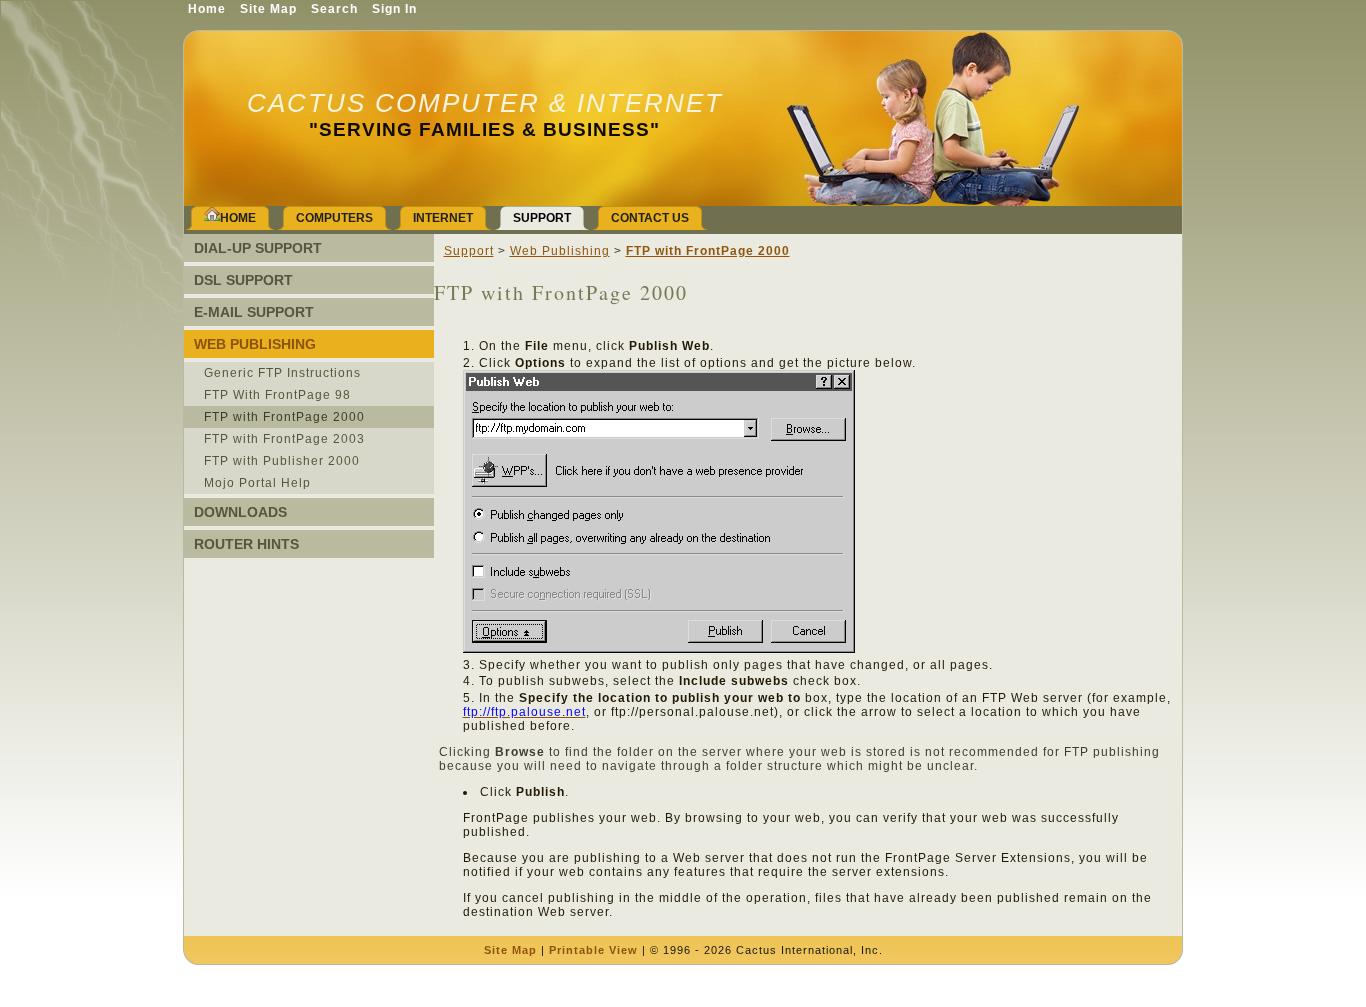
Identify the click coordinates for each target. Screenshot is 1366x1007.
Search (334, 9)
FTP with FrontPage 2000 (284, 417)
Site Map (510, 950)
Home (207, 9)
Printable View (593, 950)
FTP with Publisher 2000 (282, 461)
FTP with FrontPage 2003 (284, 439)
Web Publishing (560, 251)
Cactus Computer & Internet (485, 103)
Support (469, 251)
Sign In (394, 9)
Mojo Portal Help (257, 483)
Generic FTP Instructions (282, 373)
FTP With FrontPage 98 (277, 395)
